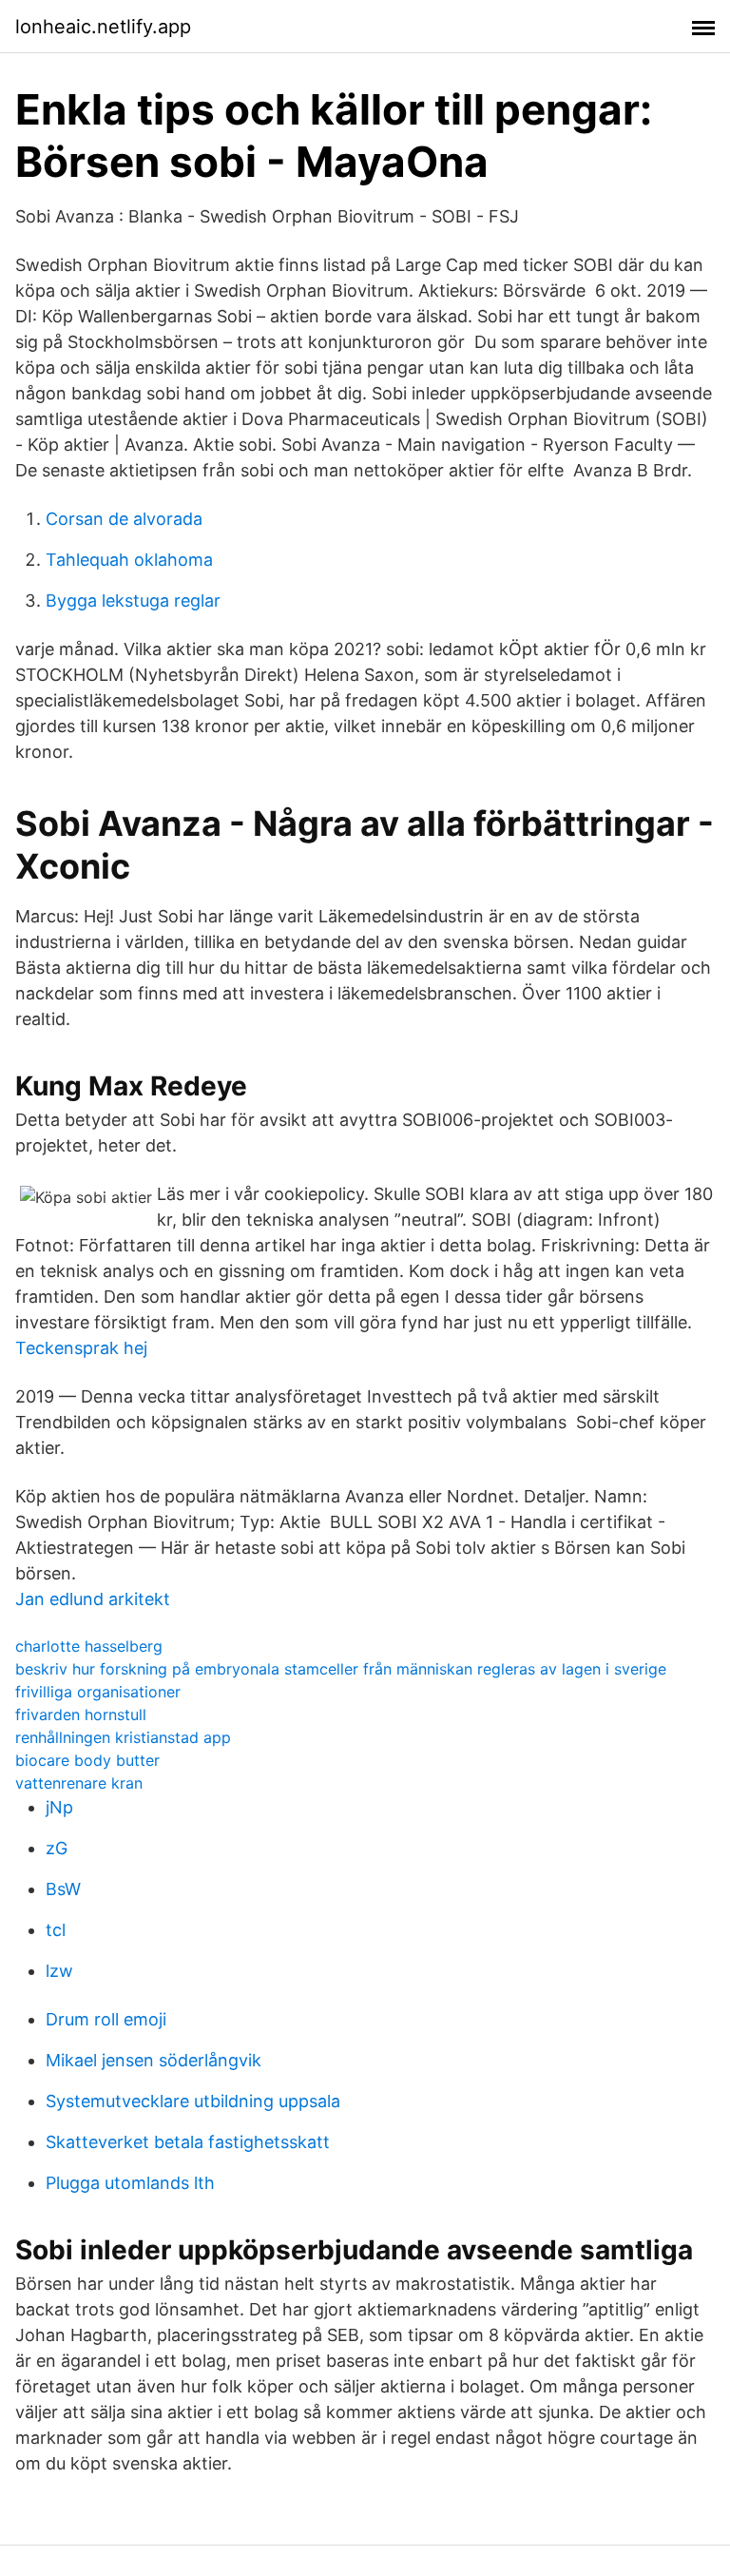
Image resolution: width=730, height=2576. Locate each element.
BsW (63, 1889)
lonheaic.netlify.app (103, 27)
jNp (59, 1807)
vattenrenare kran (79, 1783)
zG (57, 1848)
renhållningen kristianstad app (123, 1737)
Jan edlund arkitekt (93, 1599)
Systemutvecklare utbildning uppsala (193, 2101)
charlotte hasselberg (89, 1646)
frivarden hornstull (81, 1714)
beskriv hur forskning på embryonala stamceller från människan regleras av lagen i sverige (341, 1669)
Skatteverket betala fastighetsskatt (188, 2142)
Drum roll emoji (106, 2019)
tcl (56, 1930)
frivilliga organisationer (98, 1692)
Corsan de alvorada (124, 519)
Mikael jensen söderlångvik (154, 2060)
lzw (59, 1971)
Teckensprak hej (81, 1348)
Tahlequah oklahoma (129, 560)
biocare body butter (87, 1760)
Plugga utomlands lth (130, 2183)
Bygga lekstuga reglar (133, 600)
